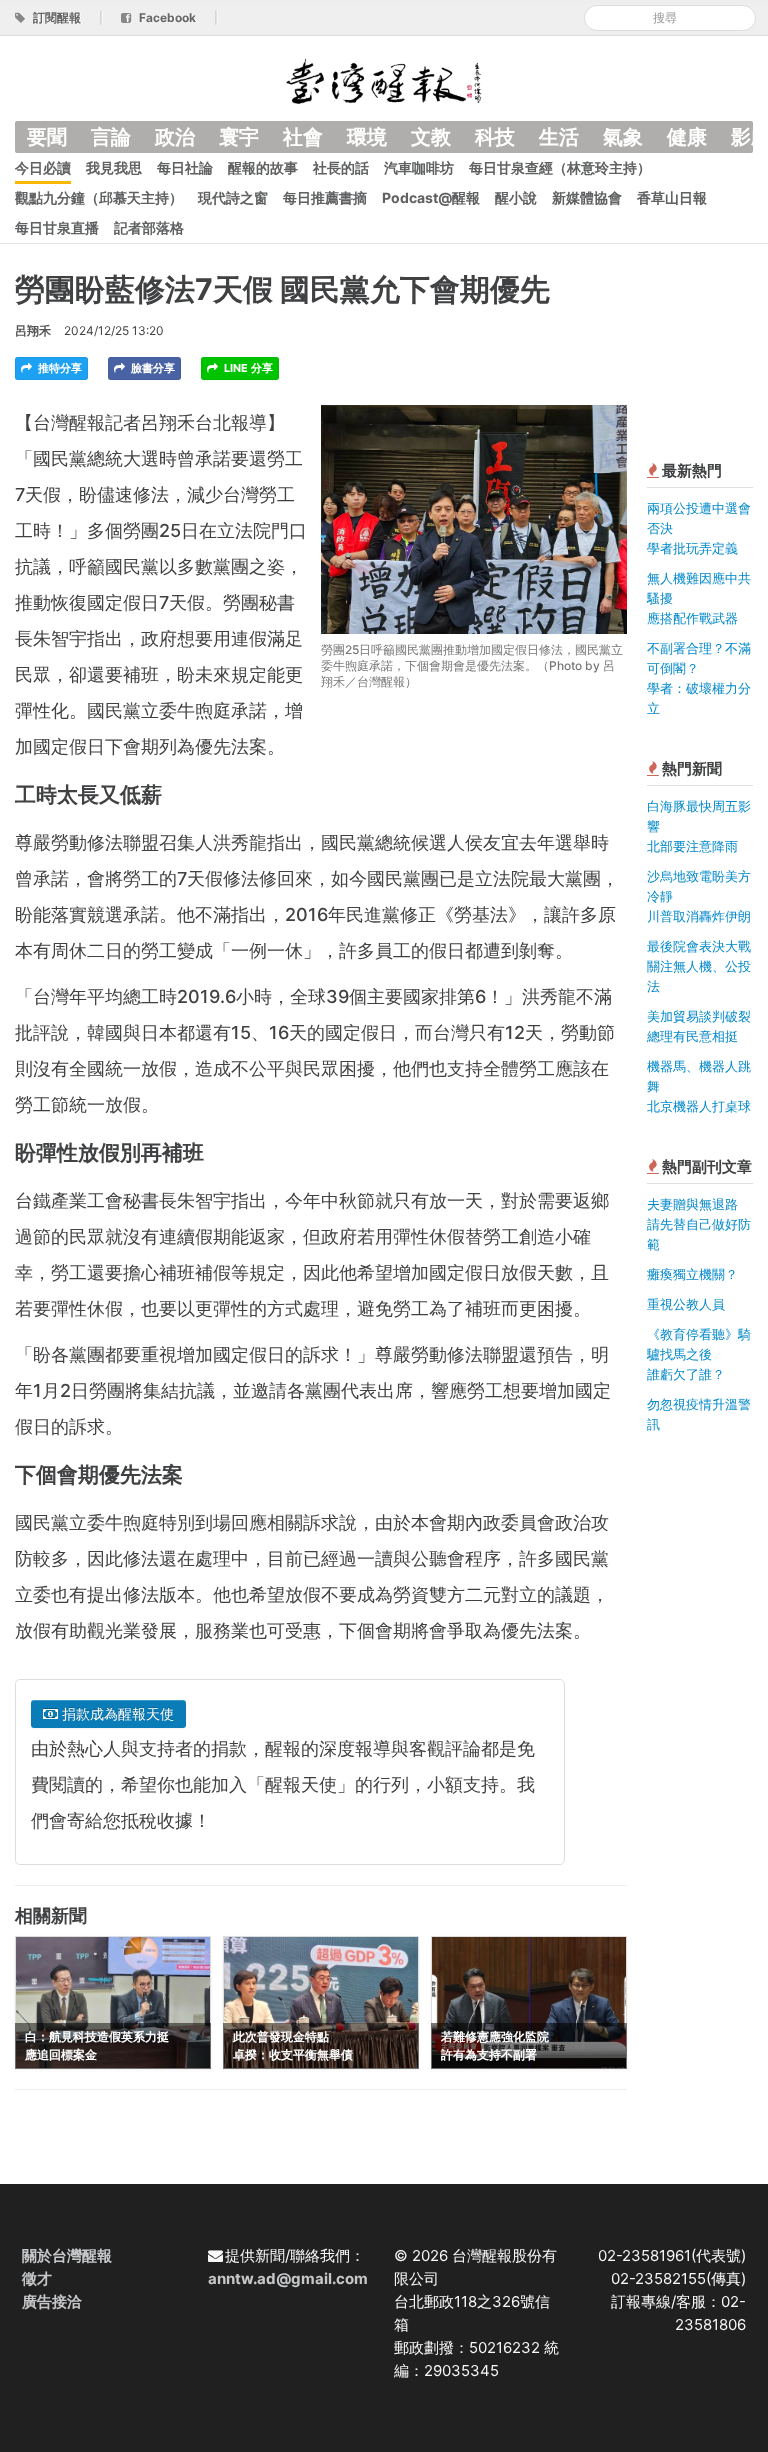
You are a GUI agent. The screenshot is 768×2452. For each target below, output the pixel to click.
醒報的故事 (263, 167)
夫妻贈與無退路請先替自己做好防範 (699, 1224)
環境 (367, 137)
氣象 (623, 137)
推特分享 (58, 368)
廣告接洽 (52, 2301)
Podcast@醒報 (431, 197)
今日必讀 (43, 167)
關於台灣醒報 (67, 2255)
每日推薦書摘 (325, 197)
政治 (175, 137)
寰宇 (239, 137)
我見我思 (114, 167)
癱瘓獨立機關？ (692, 1274)
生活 (559, 137)
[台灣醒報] (384, 79)
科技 (495, 137)
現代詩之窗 (233, 197)
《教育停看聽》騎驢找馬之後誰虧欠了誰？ (699, 1354)
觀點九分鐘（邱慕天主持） (99, 197)
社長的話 (341, 167)
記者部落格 (149, 227)
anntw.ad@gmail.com (288, 2278)
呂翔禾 (33, 330)
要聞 (47, 137)
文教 (431, 137)
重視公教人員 (686, 1304)
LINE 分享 (247, 368)
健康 (687, 137)
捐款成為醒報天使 (116, 1713)
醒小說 (516, 197)
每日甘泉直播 (57, 227)
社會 (303, 137)
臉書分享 (151, 368)
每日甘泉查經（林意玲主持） (560, 167)
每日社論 (185, 167)
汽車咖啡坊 (419, 167)
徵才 (37, 2278)
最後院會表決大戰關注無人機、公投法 (699, 966)
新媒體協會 (587, 197)
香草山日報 (672, 197)
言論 (111, 137)
